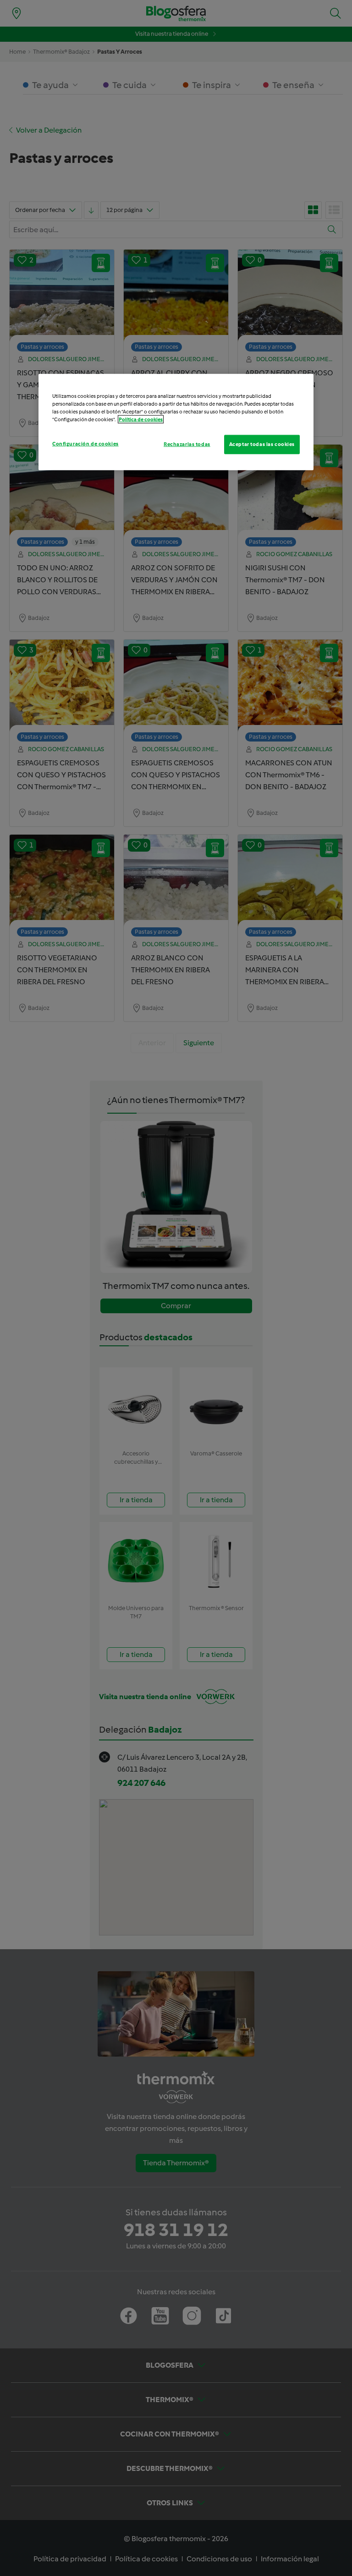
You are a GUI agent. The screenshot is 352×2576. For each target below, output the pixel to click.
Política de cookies (141, 419)
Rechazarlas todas (187, 444)
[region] (176, 422)
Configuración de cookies (85, 444)
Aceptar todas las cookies (262, 444)
